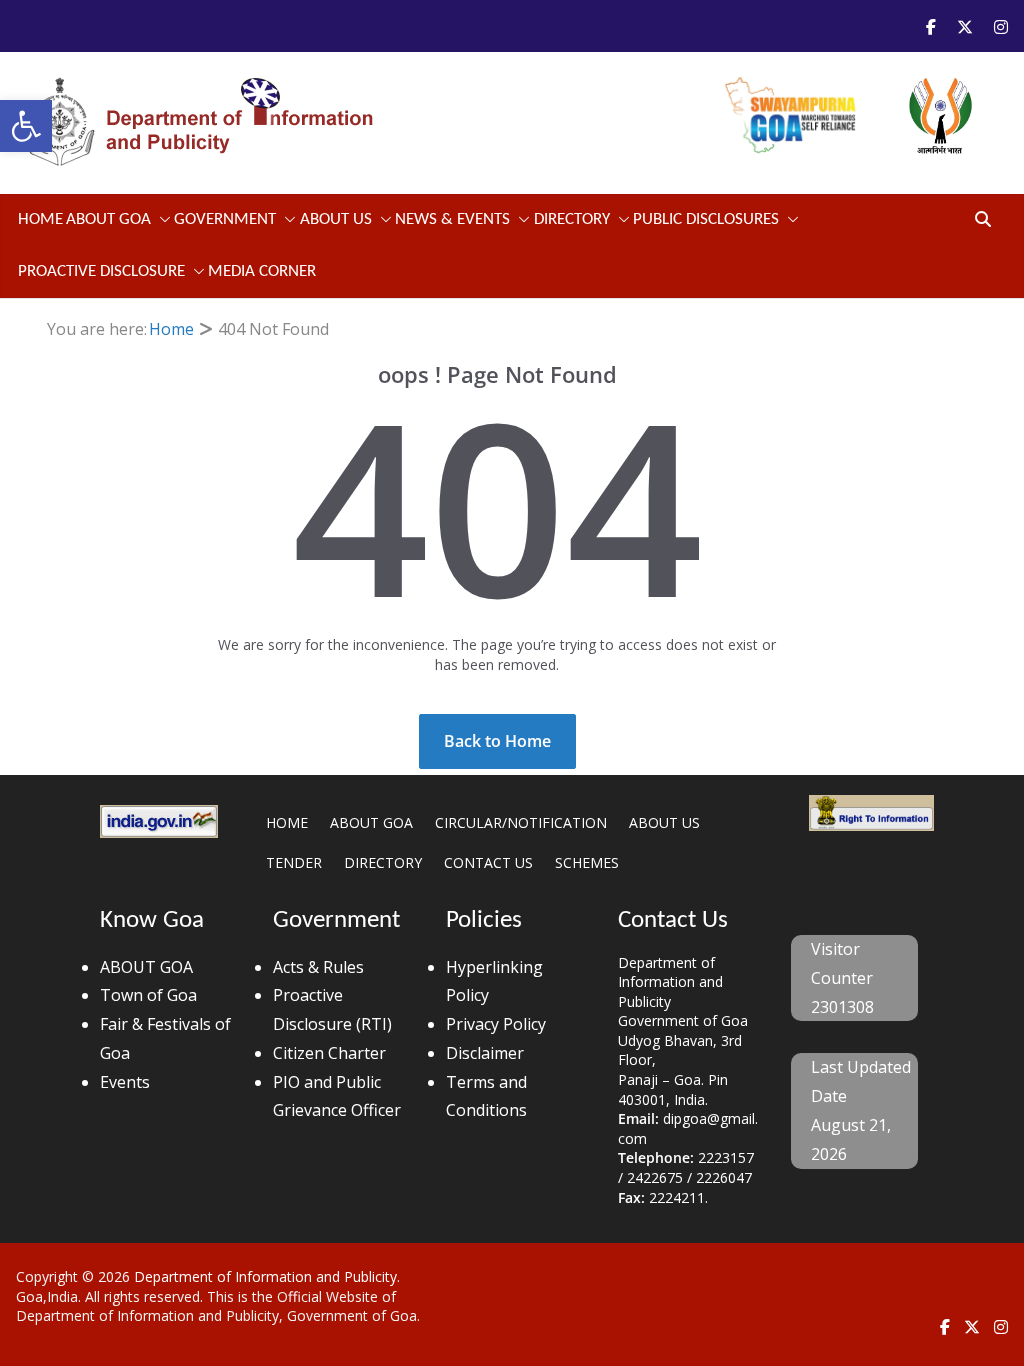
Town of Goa (148, 995)
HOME (287, 822)
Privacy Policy (496, 1024)
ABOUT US (664, 822)
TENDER (294, 862)
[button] (26, 126)
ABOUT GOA (108, 219)
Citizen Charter (329, 1053)
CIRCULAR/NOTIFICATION (521, 822)
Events (125, 1082)
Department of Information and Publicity (265, 1276)
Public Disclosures (706, 219)
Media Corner (262, 271)
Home (40, 219)
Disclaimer (485, 1053)
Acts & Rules (318, 967)
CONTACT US (488, 862)
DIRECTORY (383, 862)
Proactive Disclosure (101, 271)
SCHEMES (587, 862)
